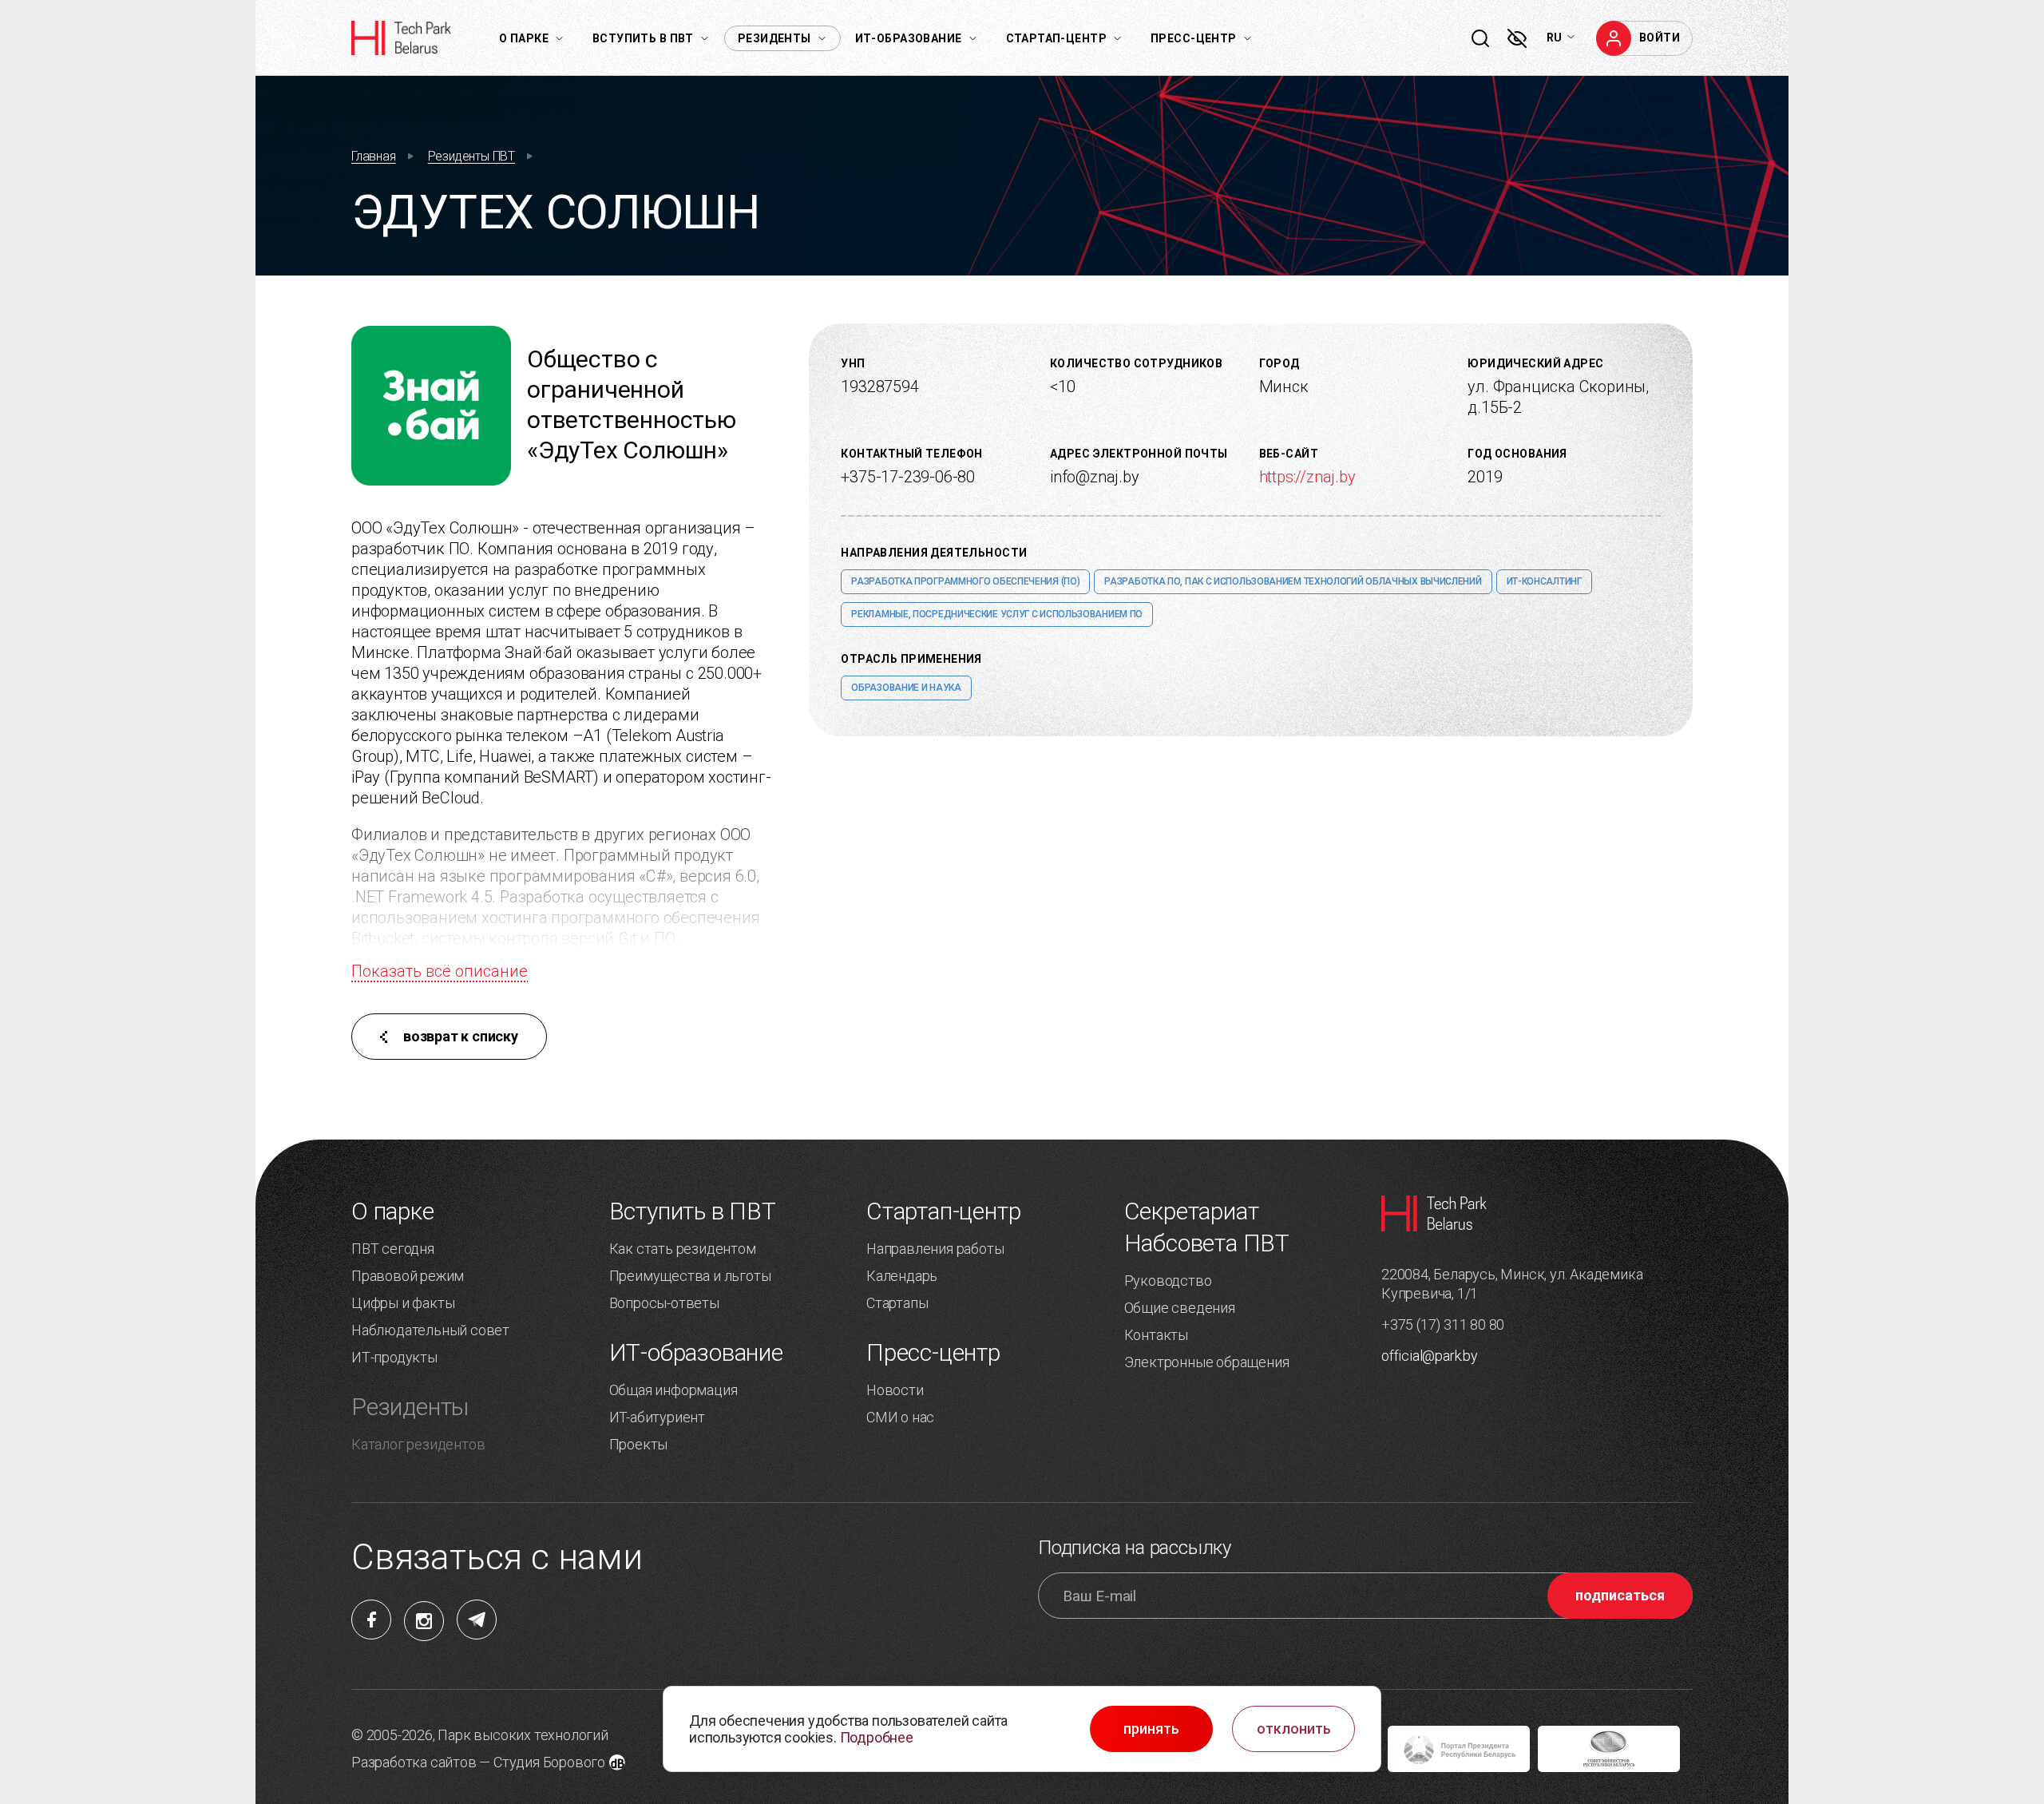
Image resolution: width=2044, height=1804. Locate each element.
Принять (1151, 1729)
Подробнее (877, 1737)
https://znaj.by (1307, 477)
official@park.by (1430, 1356)
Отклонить (1294, 1729)
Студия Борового (549, 1762)
